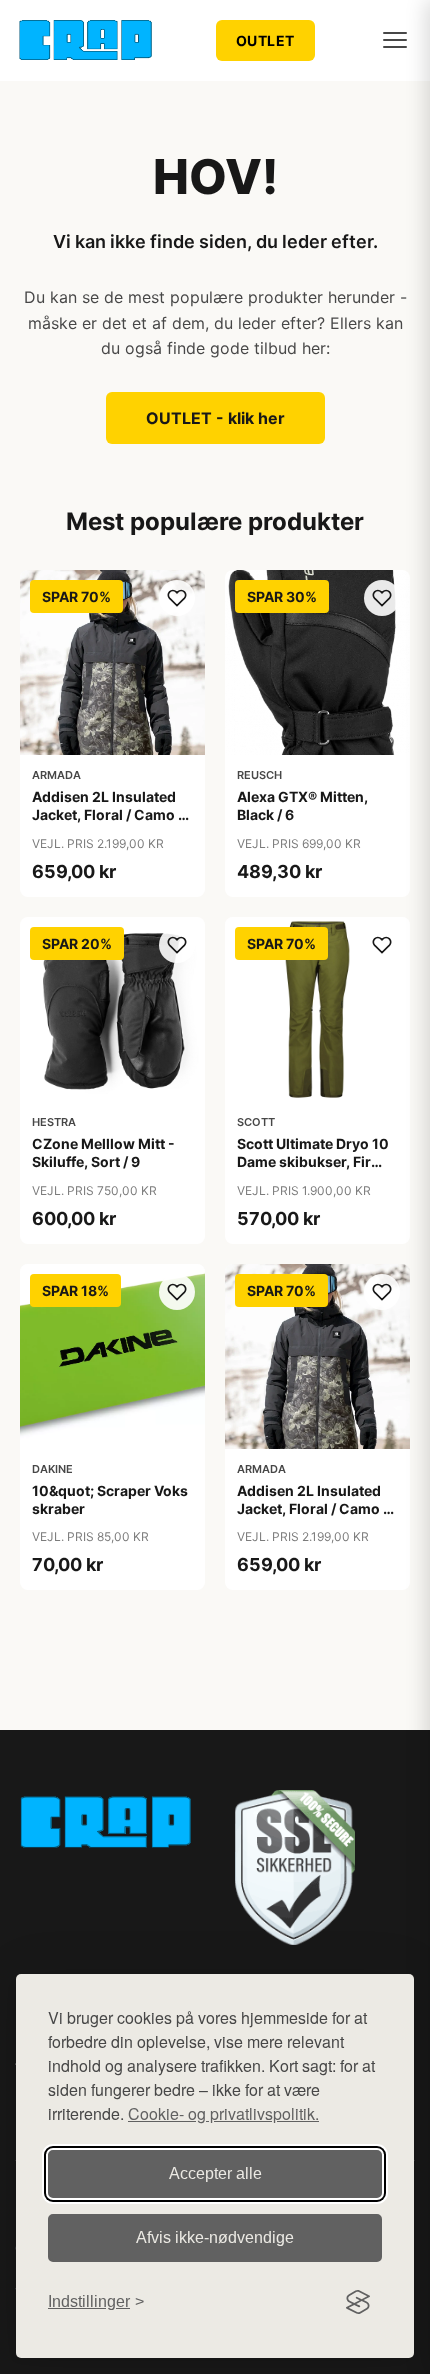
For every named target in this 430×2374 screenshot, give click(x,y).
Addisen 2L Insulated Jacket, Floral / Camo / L (107, 814)
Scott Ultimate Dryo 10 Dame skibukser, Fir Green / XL (313, 1161)
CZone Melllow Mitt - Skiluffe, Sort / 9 (103, 1152)
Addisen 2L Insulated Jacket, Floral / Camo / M (312, 1508)
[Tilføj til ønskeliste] (177, 598)
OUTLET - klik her (215, 418)
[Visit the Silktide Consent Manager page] (358, 2302)
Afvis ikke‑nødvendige (215, 2237)
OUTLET (265, 40)
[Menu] (395, 40)
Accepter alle (215, 2173)
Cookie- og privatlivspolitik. (223, 2113)
